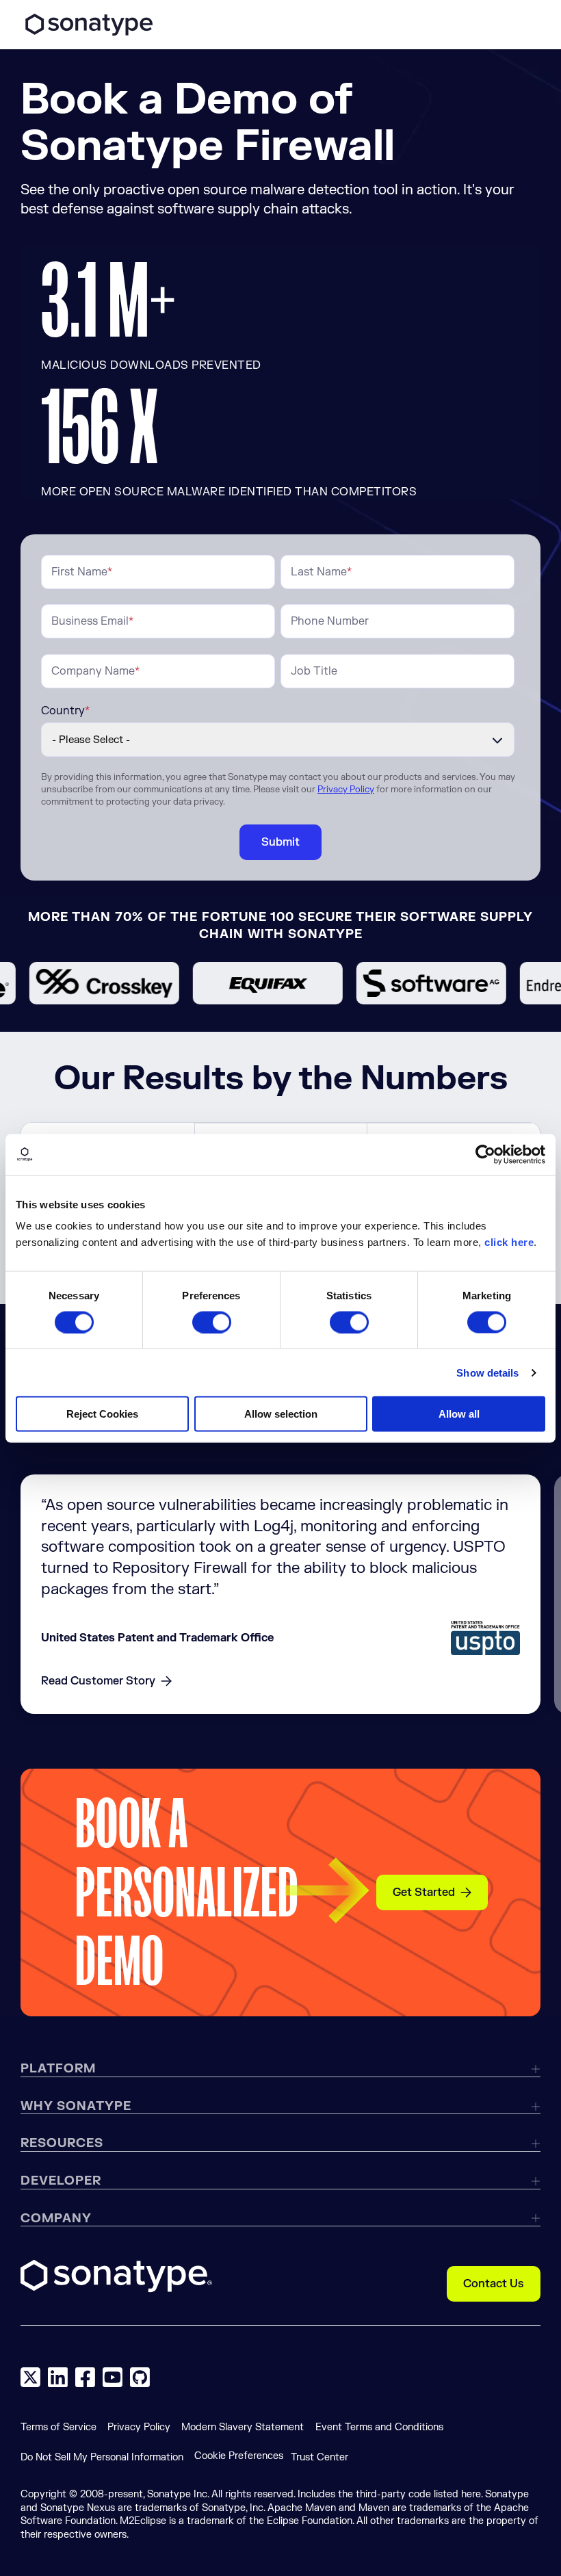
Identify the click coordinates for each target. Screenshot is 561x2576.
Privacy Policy (346, 790)
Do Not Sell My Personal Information (102, 2457)
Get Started (424, 1892)
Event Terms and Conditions (379, 2427)
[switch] (212, 1322)
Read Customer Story (98, 1681)
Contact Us (494, 2284)
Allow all (459, 1414)
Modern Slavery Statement (243, 2427)
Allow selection (281, 1414)
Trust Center (319, 2457)
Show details (487, 1372)
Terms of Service (58, 2427)
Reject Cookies (102, 1414)
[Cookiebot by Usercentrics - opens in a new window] (485, 1154)
